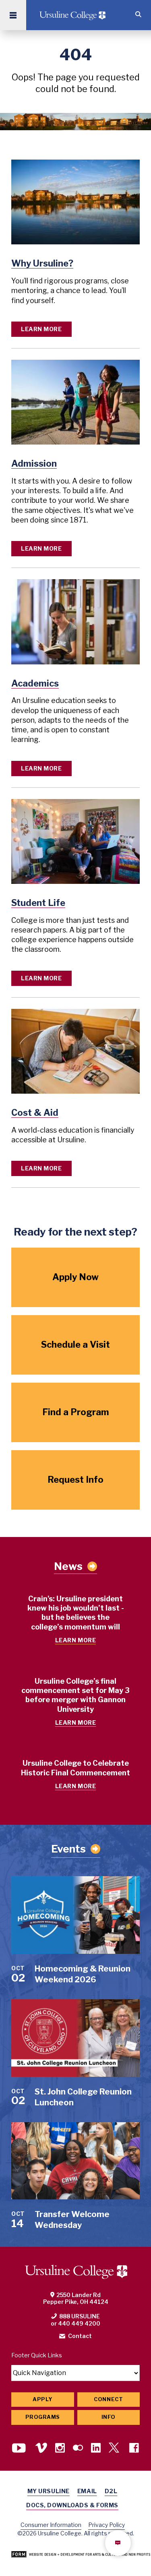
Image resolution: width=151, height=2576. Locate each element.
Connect (108, 2399)
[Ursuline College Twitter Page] (115, 2449)
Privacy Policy (107, 2525)
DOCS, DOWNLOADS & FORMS (72, 2505)
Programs (43, 2417)
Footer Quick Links (37, 2355)
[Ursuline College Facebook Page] (134, 2449)
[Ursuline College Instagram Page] (60, 2449)
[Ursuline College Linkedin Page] (96, 2449)
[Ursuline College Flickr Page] (78, 2449)
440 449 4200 (79, 2323)
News (68, 1566)
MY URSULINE (49, 2491)
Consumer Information (51, 2525)
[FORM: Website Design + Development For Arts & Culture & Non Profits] (81, 2555)
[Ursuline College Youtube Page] (20, 2449)
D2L (111, 2491)
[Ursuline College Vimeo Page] (41, 2449)
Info (109, 2417)
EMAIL (87, 2491)
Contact (80, 2336)
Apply (42, 2399)
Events (68, 1849)
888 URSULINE (80, 2316)
